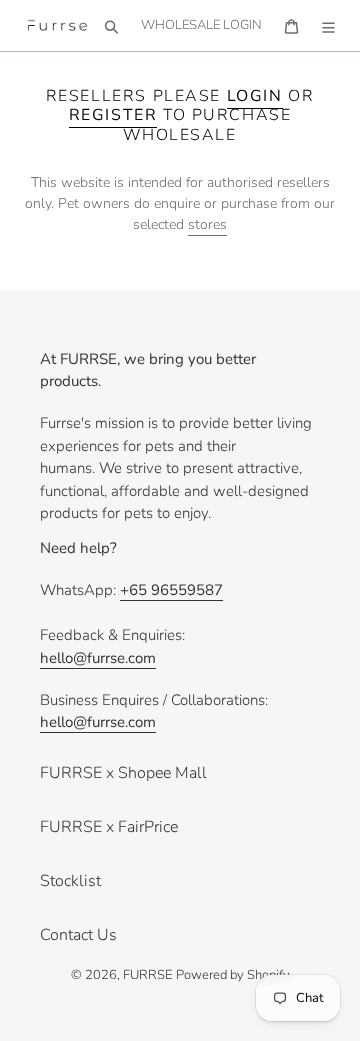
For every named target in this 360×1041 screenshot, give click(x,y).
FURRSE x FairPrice (109, 827)
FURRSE (147, 975)
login (255, 96)
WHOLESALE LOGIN (207, 24)
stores (207, 224)
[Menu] (328, 26)
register (113, 115)
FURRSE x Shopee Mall (123, 773)
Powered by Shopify (233, 975)
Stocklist (70, 881)
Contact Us (78, 935)
